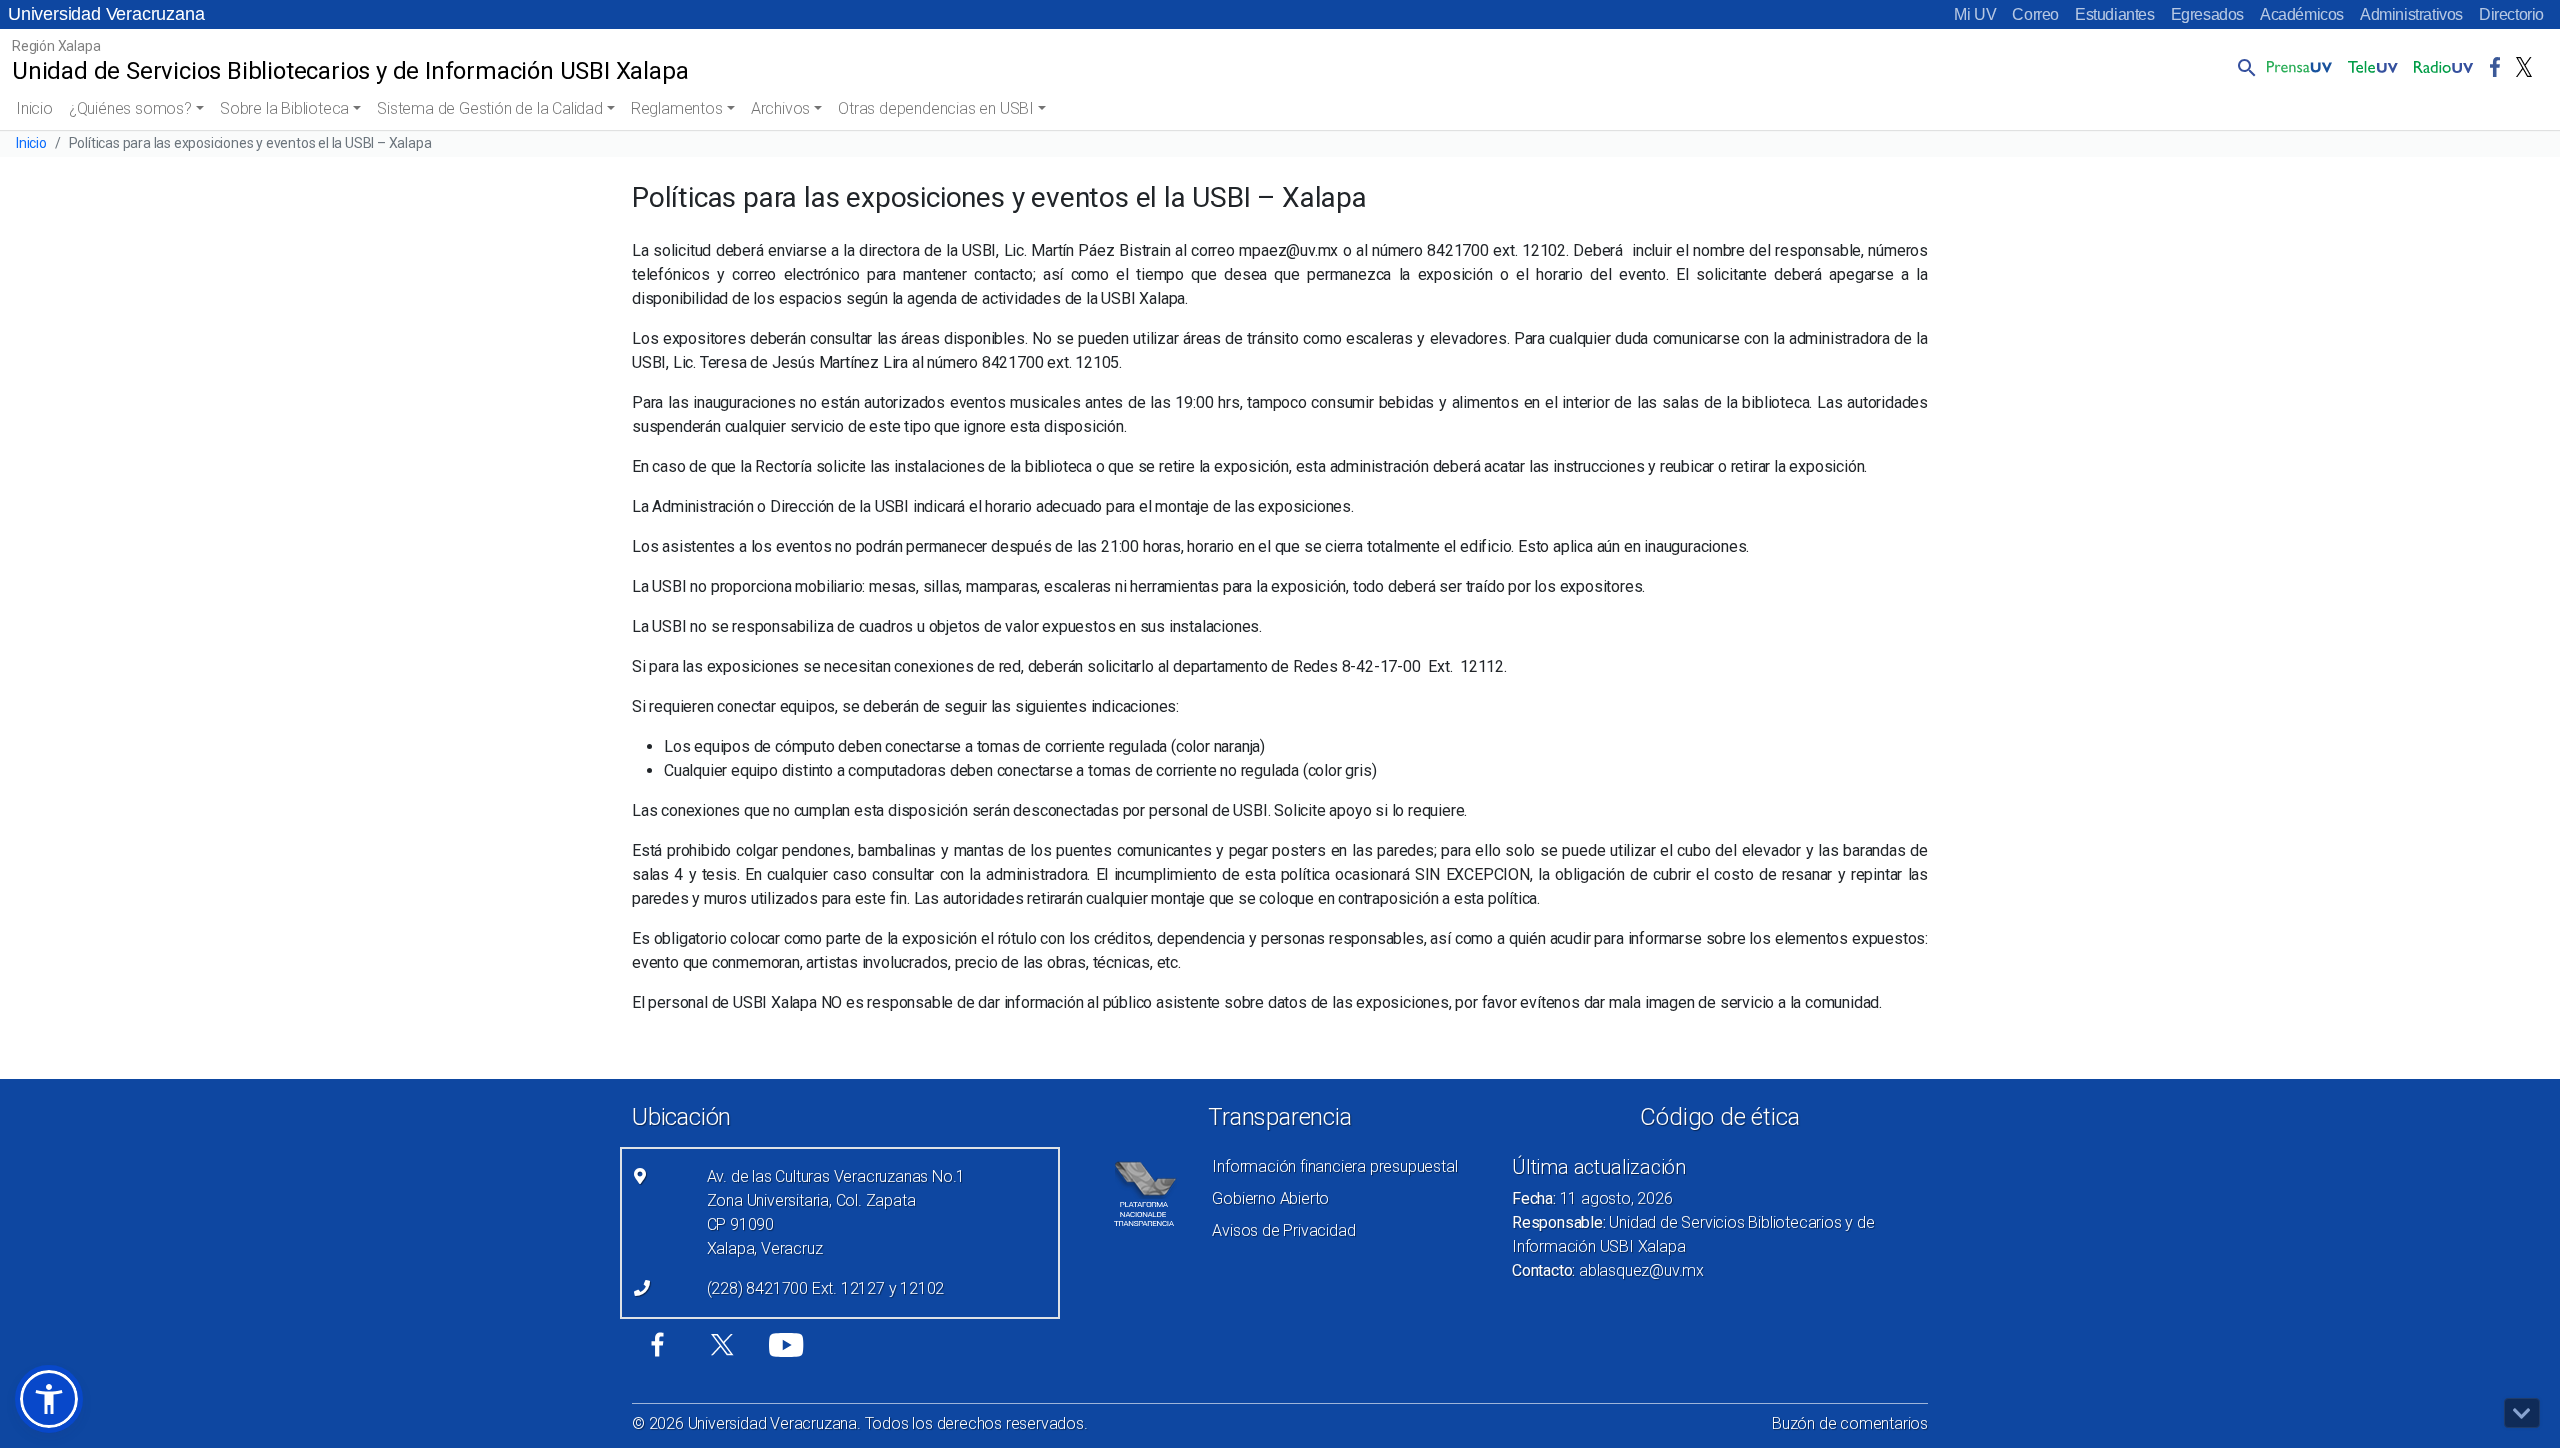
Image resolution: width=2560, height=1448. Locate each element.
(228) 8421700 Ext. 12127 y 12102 (826, 1288)
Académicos (2302, 14)
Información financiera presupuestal (1334, 1166)
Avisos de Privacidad (1283, 1230)
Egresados (2207, 14)
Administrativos (2411, 14)
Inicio (34, 108)
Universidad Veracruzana (106, 14)
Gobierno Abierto (1270, 1198)
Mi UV (1975, 14)
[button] (2243, 67)
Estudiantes (2115, 14)
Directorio (2511, 14)
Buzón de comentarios (1850, 1423)
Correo (2035, 14)
